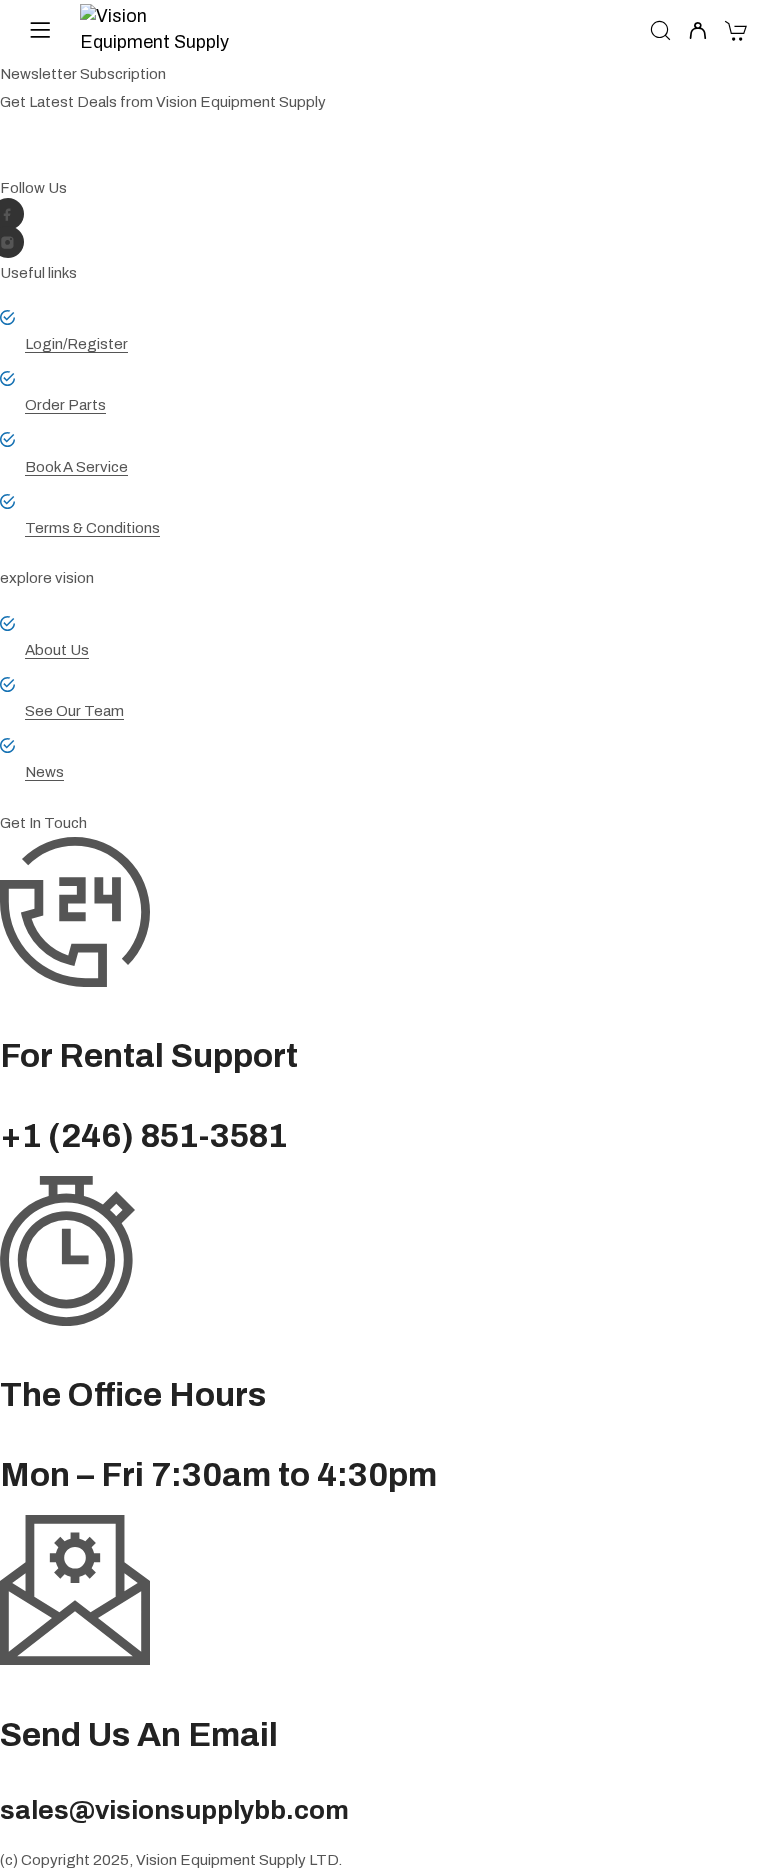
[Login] (697, 32)
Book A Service (76, 467)
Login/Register (76, 344)
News (44, 772)
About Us (57, 650)
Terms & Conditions (92, 528)
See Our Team (74, 711)
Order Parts (65, 405)
